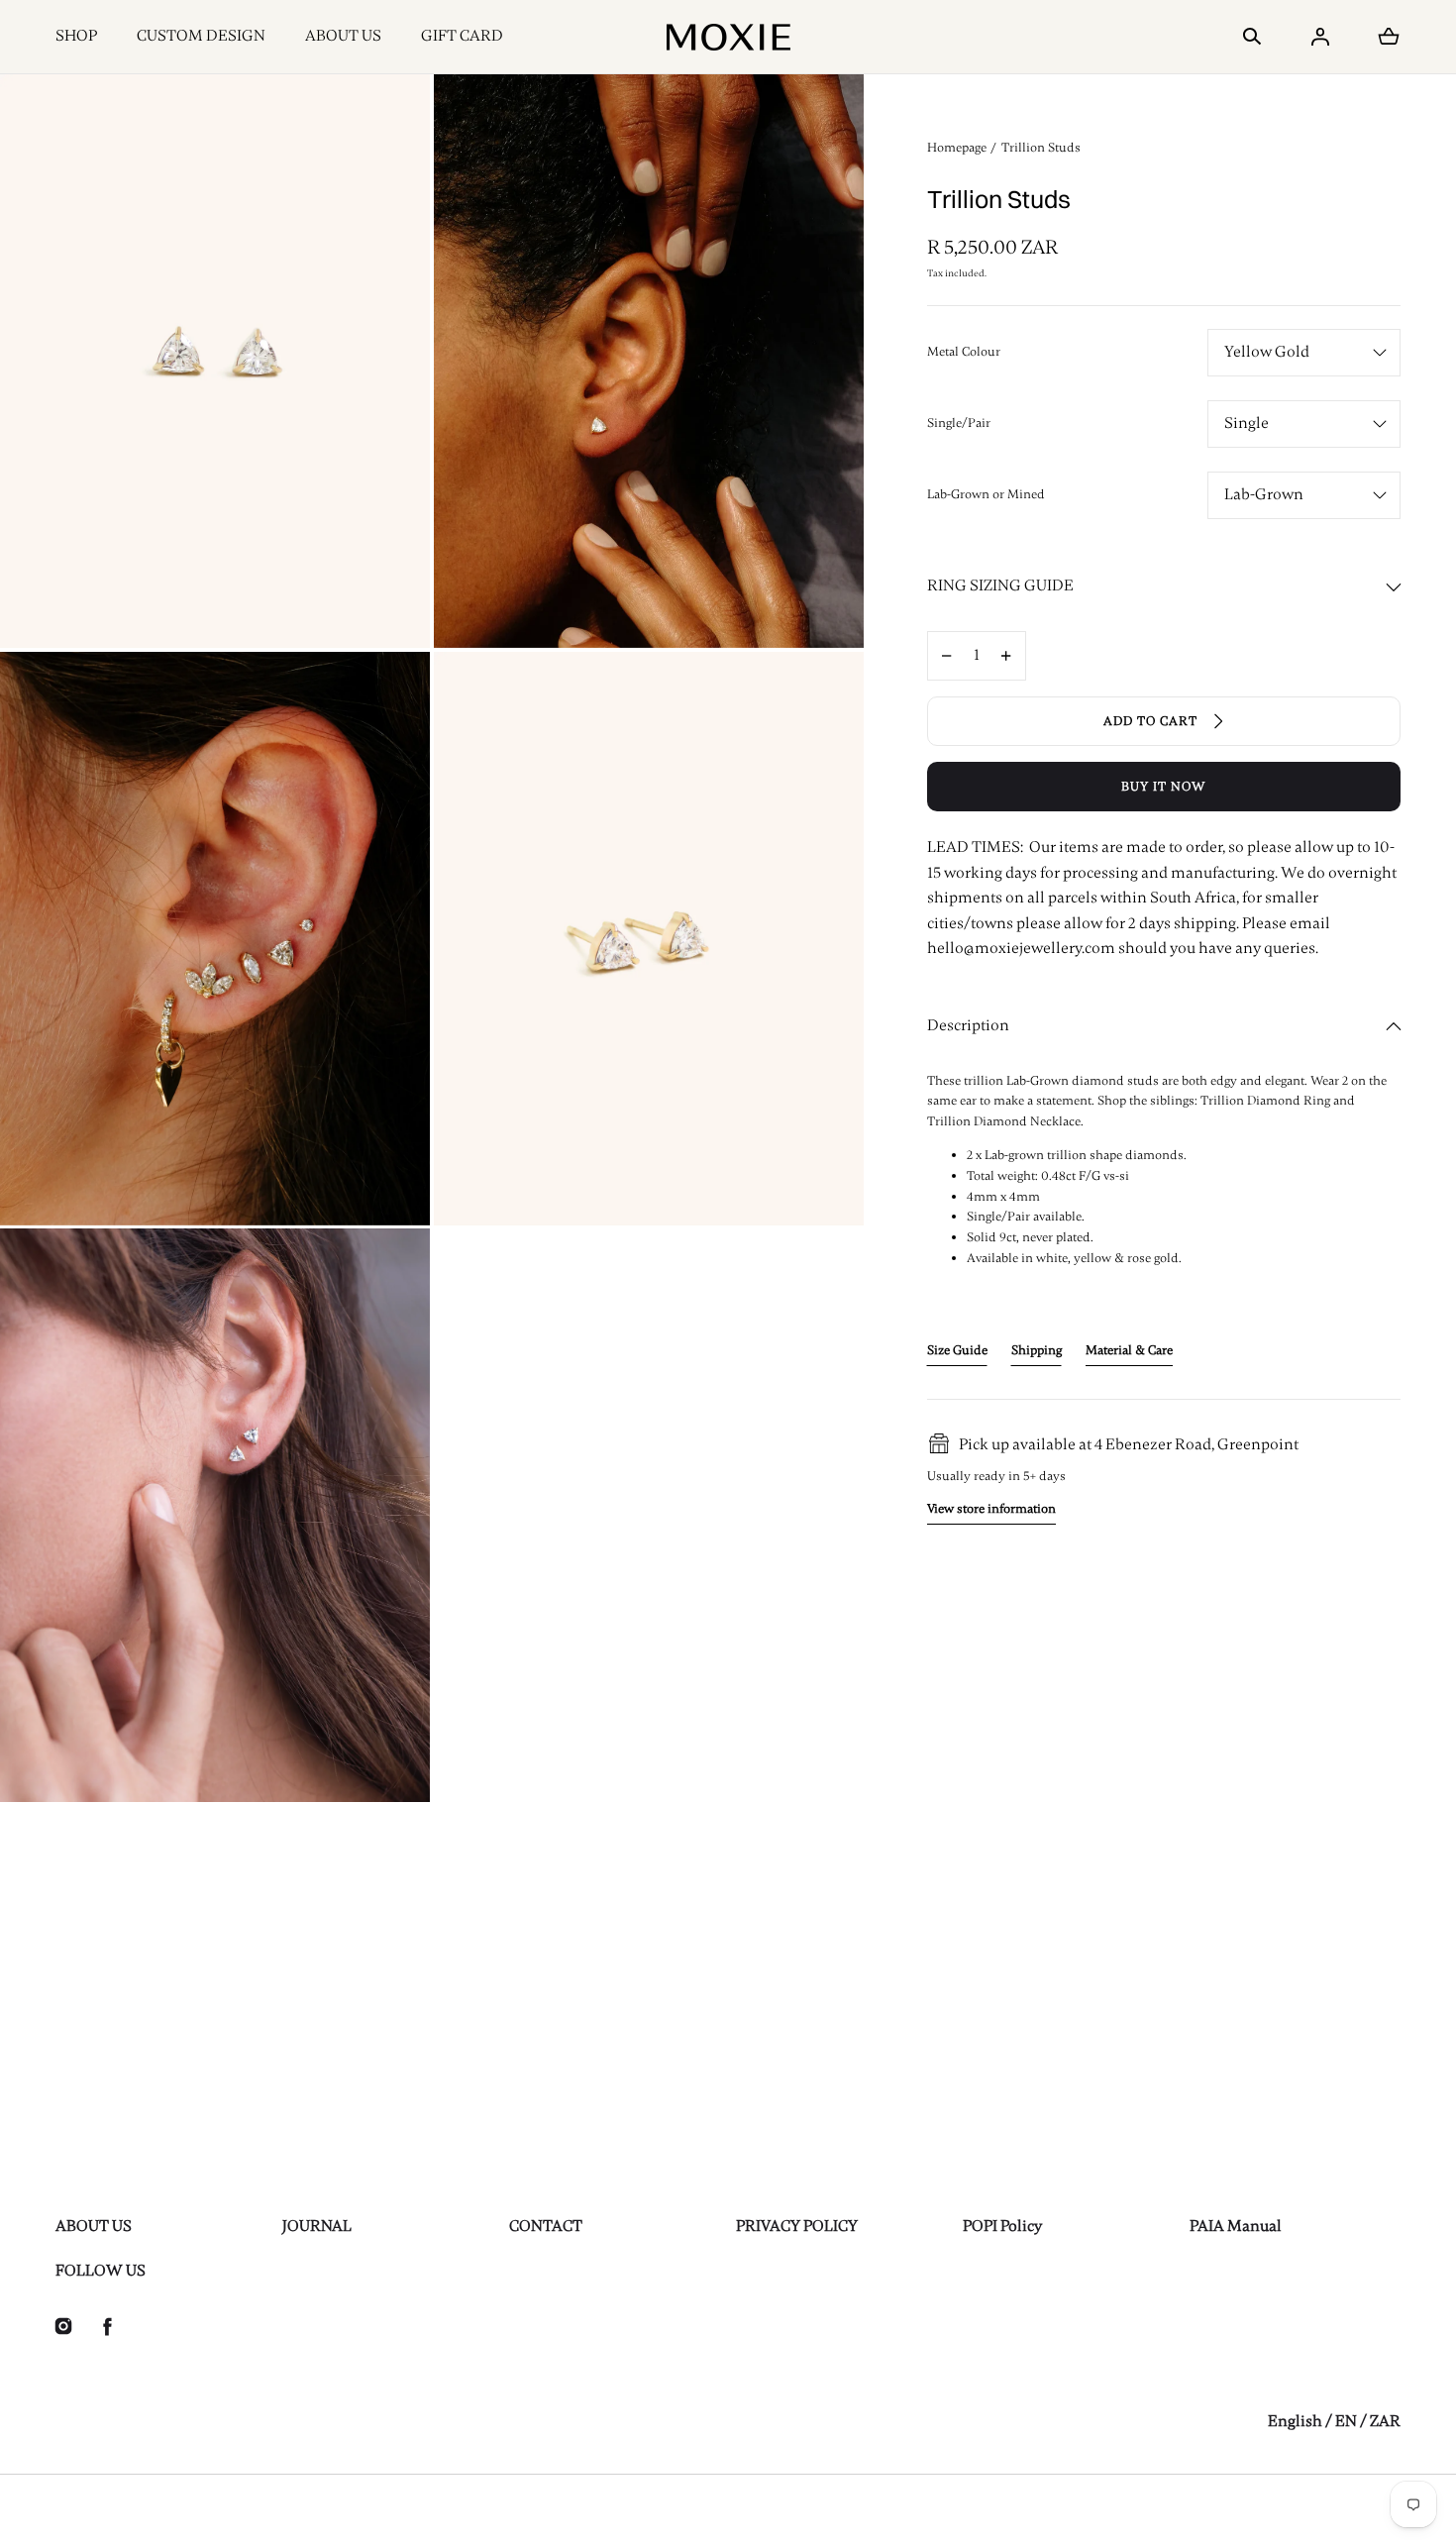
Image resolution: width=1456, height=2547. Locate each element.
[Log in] (1320, 37)
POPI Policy (1002, 2226)
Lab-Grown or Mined (986, 494)
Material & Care (1129, 1350)
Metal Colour (964, 352)
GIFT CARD (462, 36)
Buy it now (1163, 787)
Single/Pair (959, 423)
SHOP (76, 36)
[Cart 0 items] (1389, 37)
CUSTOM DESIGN (201, 36)
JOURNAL (317, 2226)
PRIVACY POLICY (797, 2226)
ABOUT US (343, 36)
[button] (1252, 37)
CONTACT (546, 2226)
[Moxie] (728, 37)
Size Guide (957, 1350)
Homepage (957, 148)
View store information (991, 1509)
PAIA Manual (1236, 2226)
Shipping (1037, 1350)
